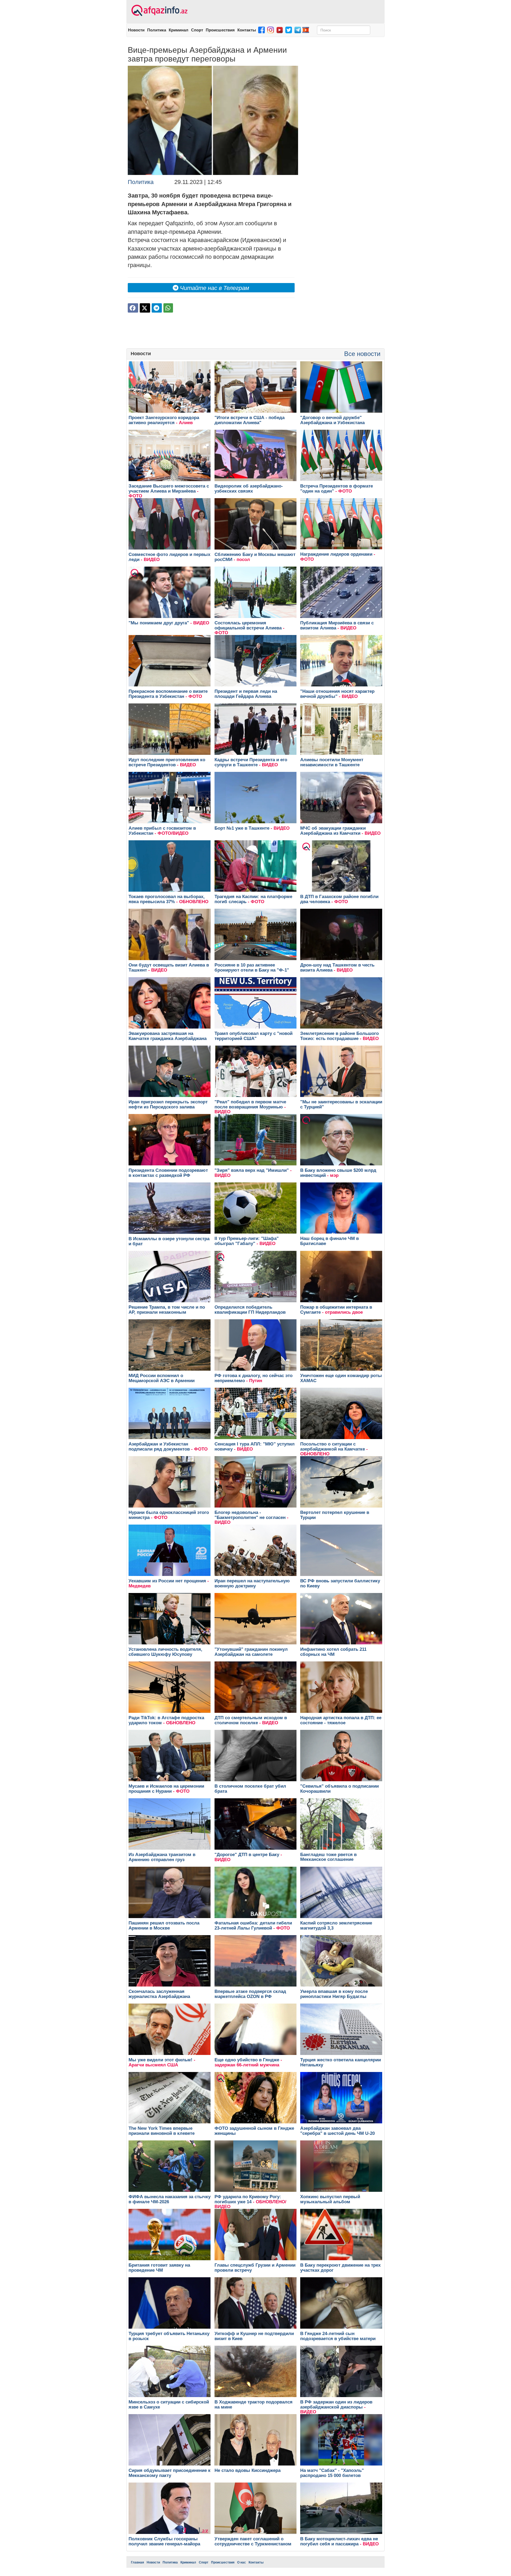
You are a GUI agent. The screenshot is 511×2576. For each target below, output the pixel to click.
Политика (157, 30)
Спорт (197, 30)
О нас (242, 2562)
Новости (136, 30)
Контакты (247, 30)
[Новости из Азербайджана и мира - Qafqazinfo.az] (159, 11)
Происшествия (220, 30)
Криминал (179, 30)
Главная (137, 2562)
